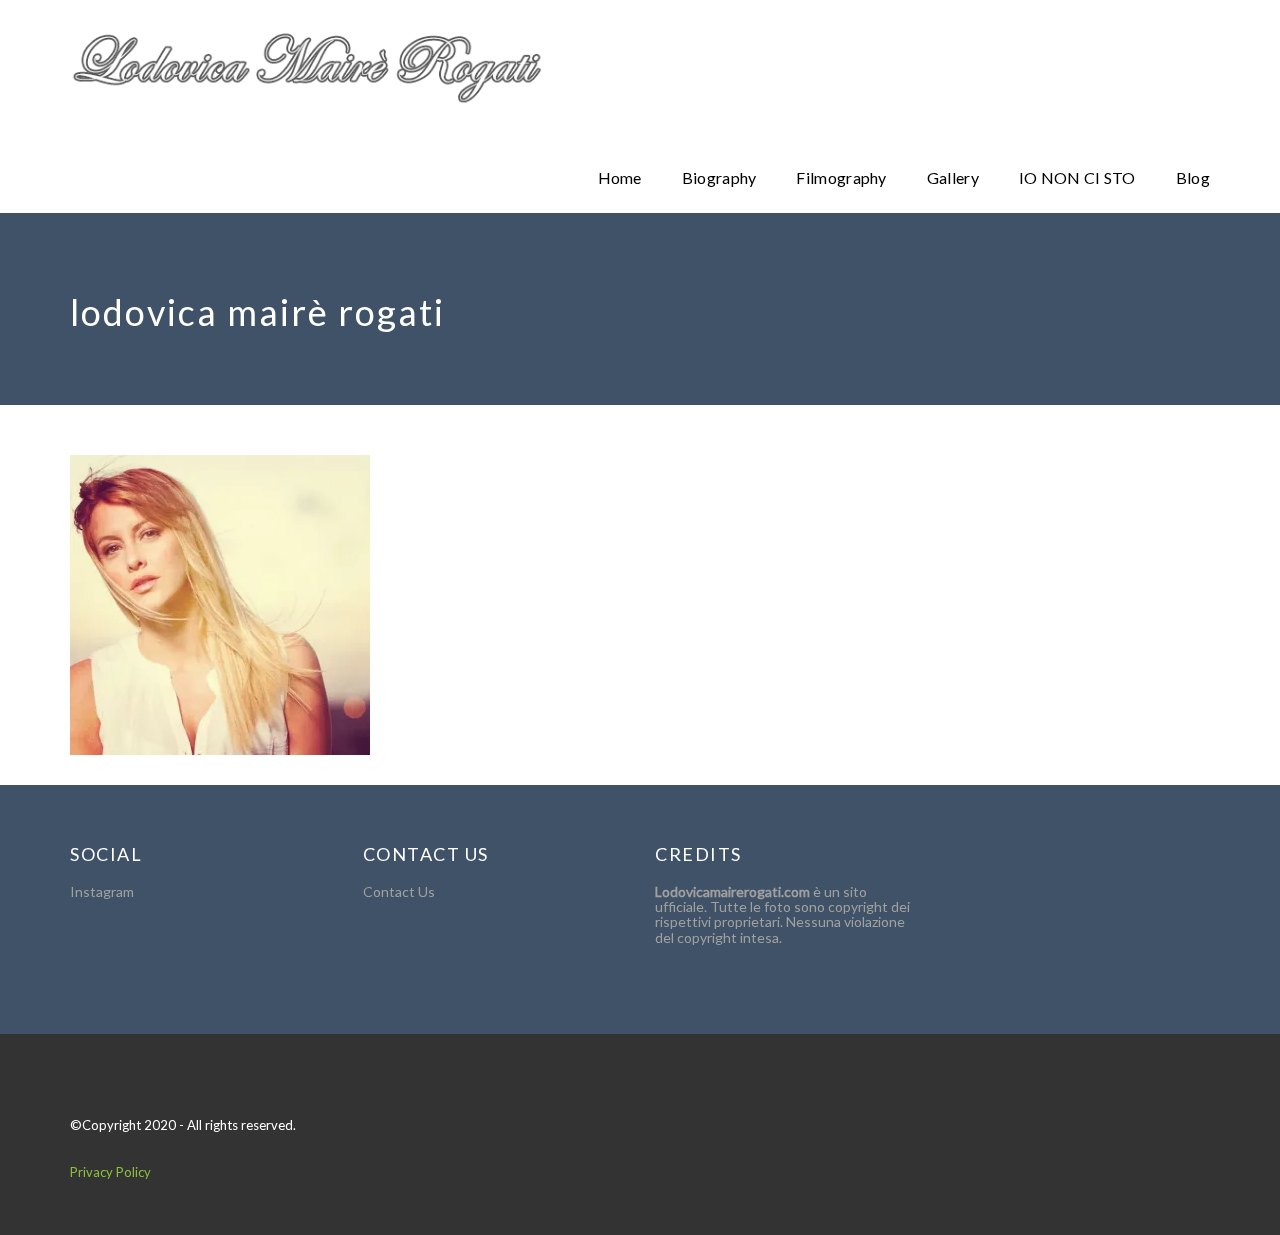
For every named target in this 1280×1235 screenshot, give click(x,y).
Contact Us (399, 891)
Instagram (102, 891)
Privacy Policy (110, 1172)
